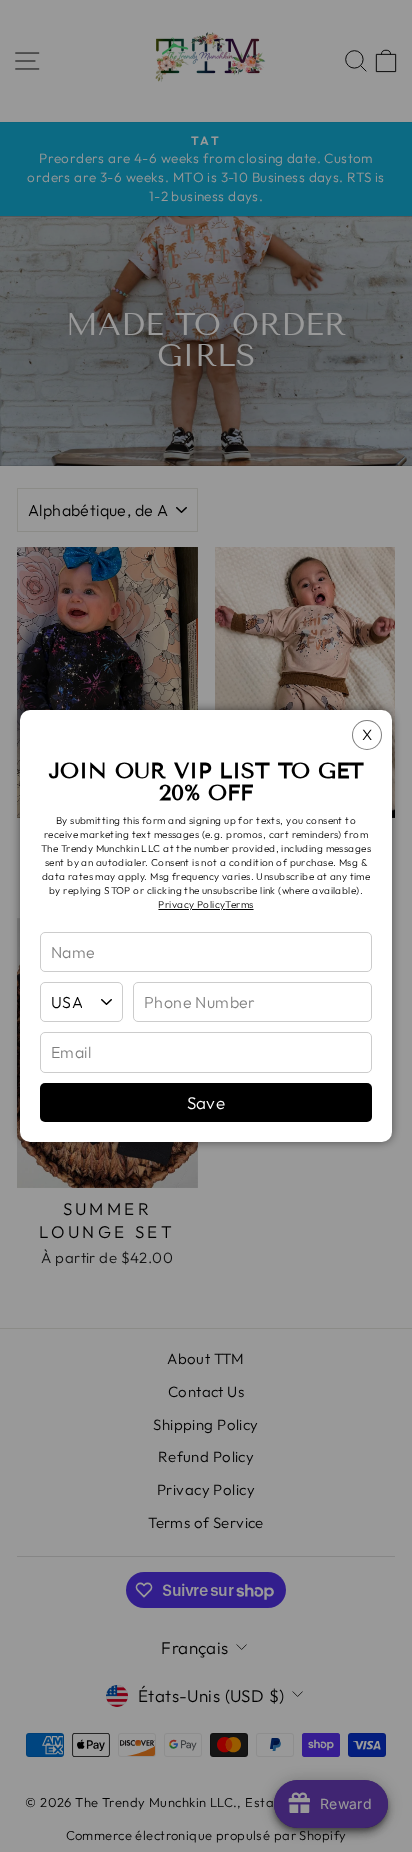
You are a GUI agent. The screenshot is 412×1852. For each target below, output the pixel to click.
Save (206, 1102)
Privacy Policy (191, 904)
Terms (239, 904)
